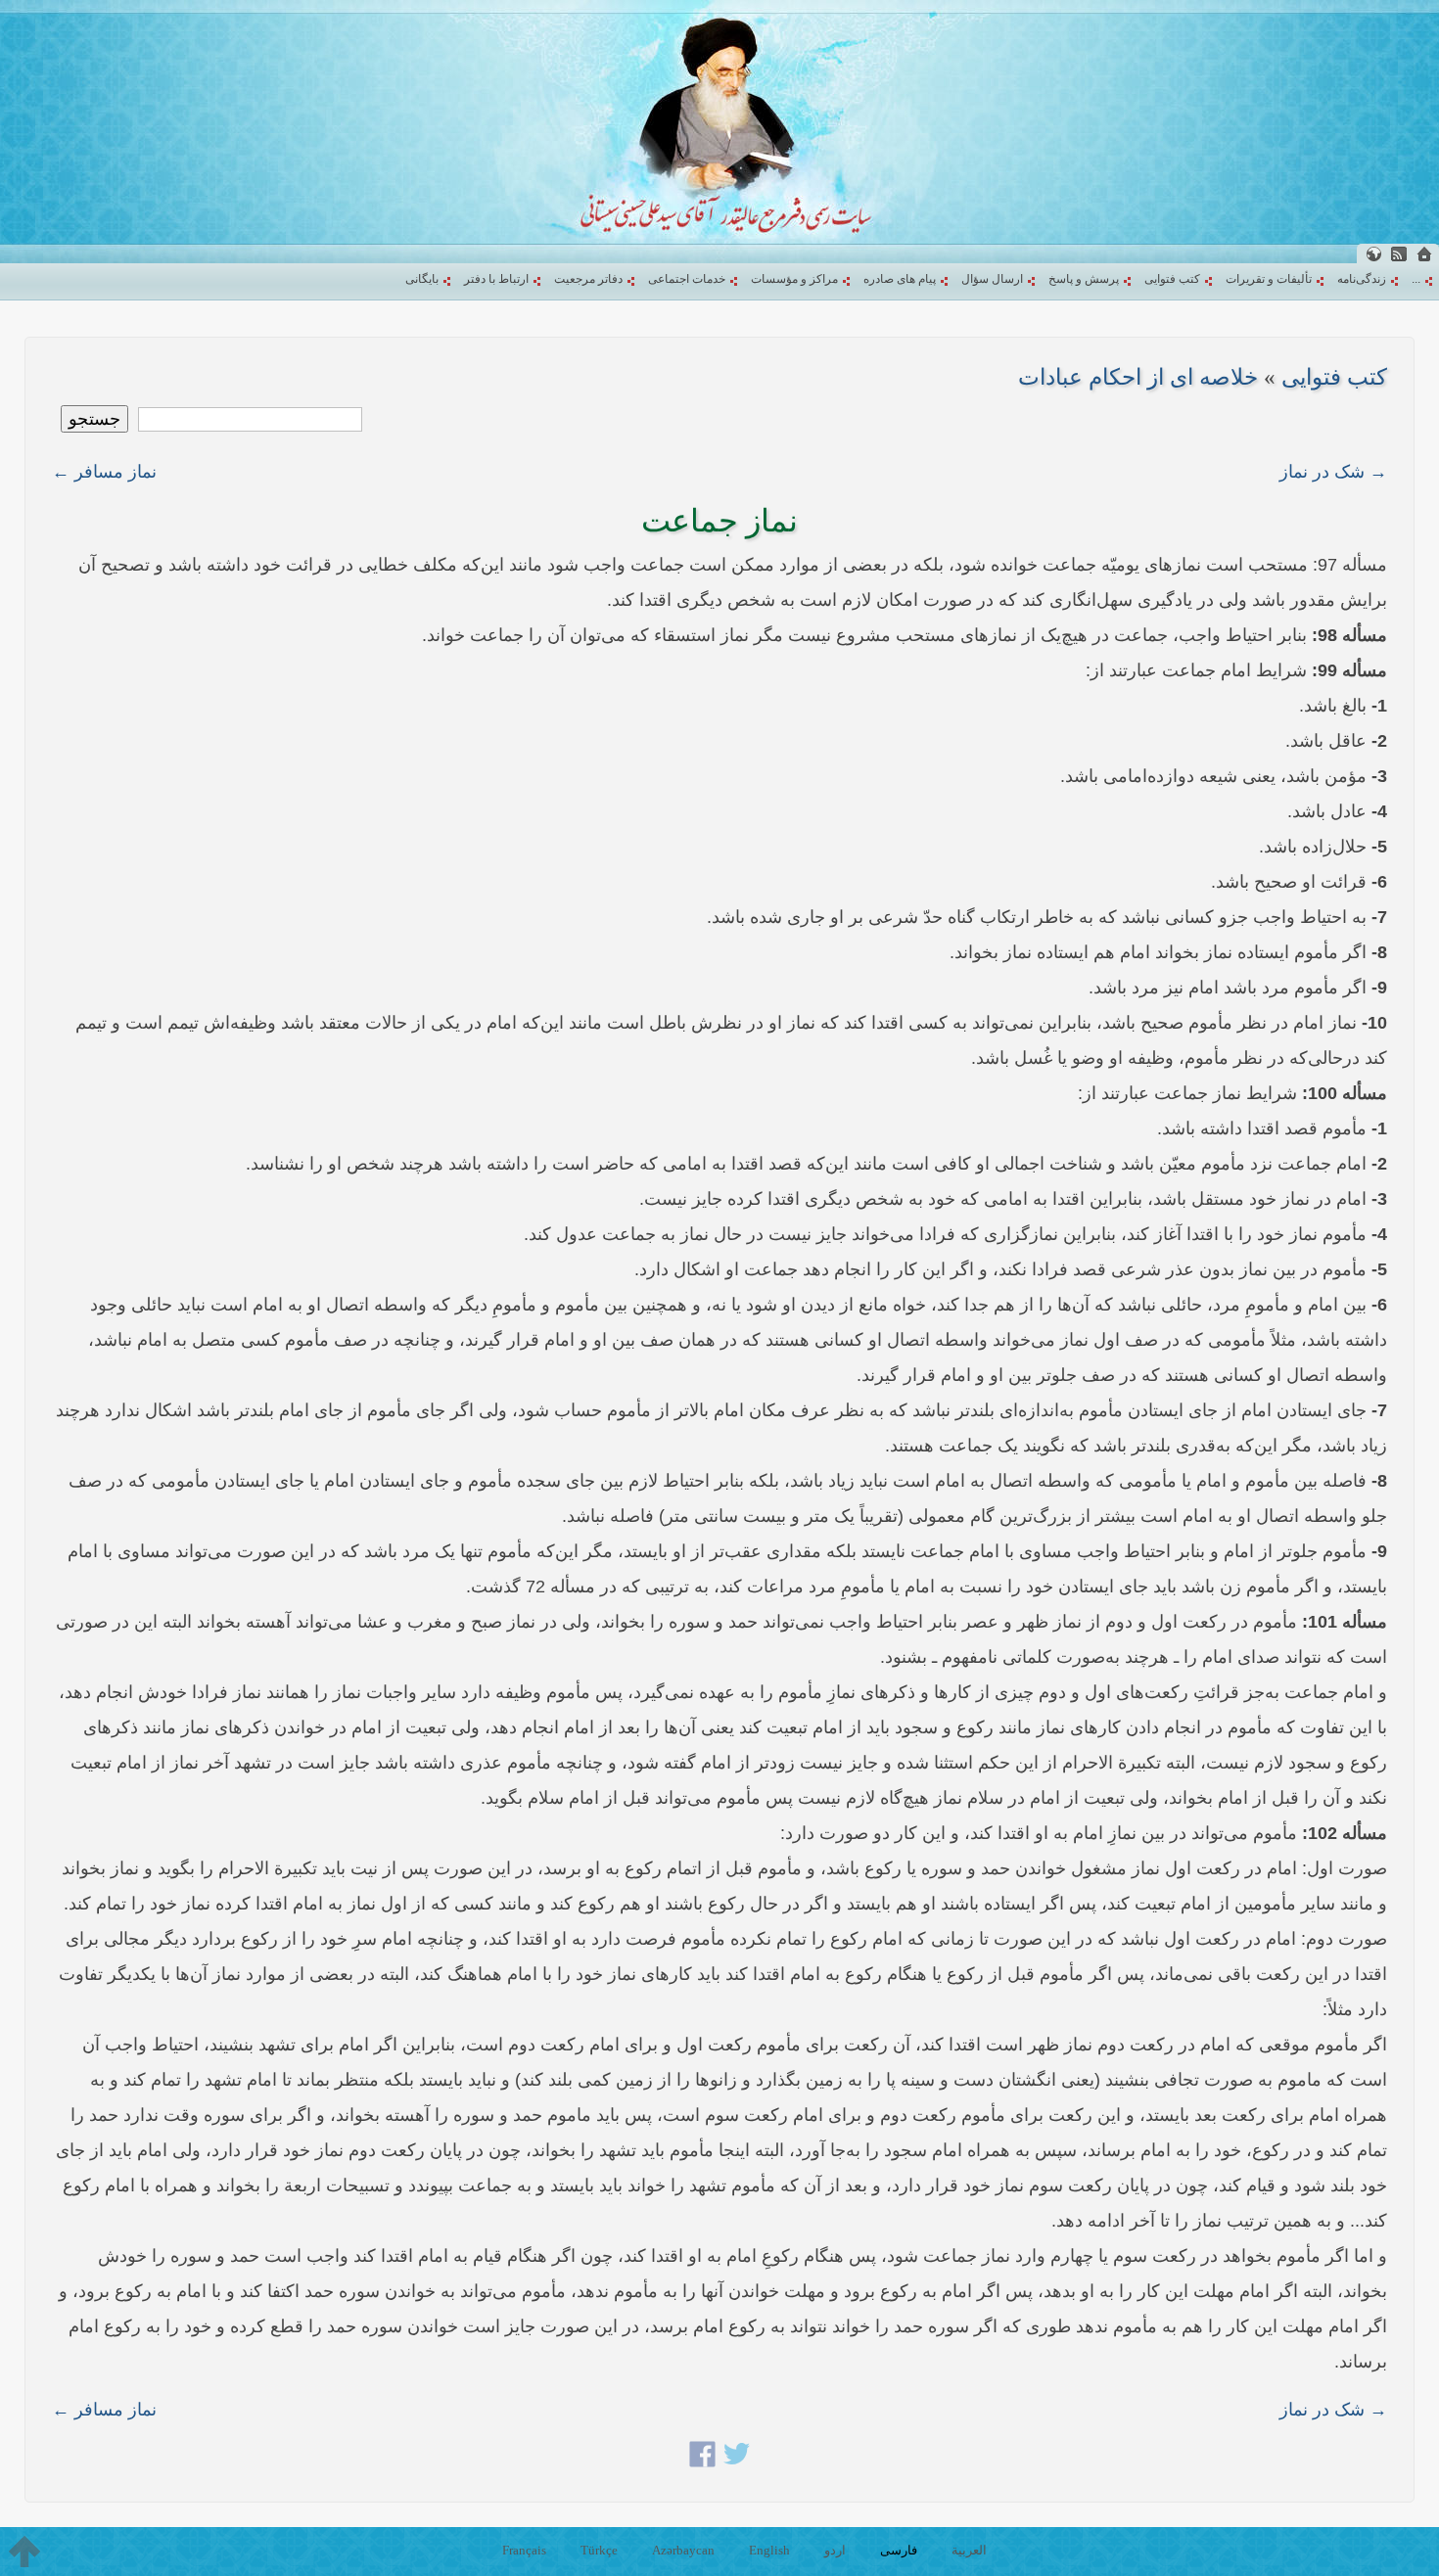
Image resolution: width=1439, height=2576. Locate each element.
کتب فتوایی (1172, 279)
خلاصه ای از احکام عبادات (1138, 377)
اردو (835, 2550)
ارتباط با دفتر (496, 279)
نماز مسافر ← (104, 472)
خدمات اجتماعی (687, 279)
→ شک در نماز (1333, 472)
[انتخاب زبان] (1373, 254)
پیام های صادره (900, 279)
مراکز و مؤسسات (794, 279)
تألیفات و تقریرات (1269, 279)
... (1416, 279)
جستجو (94, 419)
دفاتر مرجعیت (588, 279)
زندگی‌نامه (1362, 279)
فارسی (899, 2550)
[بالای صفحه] (24, 2552)
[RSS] (1399, 254)
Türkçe (599, 2550)
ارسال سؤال (992, 279)
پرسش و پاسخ (1084, 279)
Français (524, 2550)
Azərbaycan (683, 2550)
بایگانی (422, 279)
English (769, 2550)
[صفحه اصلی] (1424, 254)
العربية (969, 2550)
